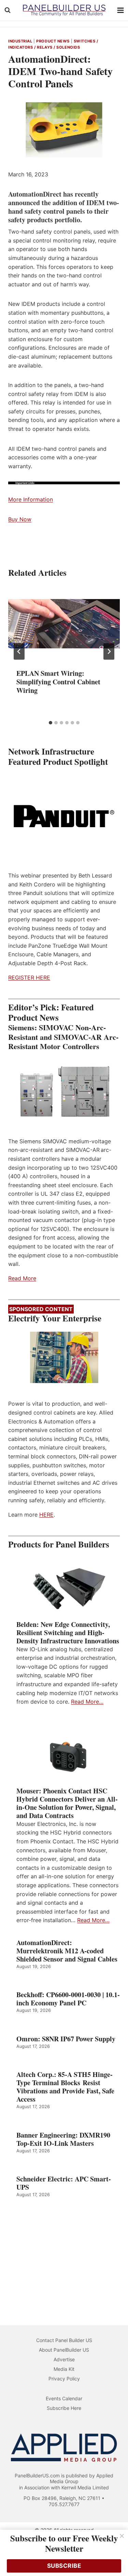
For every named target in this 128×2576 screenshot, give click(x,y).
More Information (31, 499)
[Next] (109, 651)
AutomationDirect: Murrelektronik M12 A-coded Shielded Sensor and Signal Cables (67, 1951)
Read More (22, 1278)
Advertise (64, 2359)
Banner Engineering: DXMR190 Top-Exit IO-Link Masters (63, 2139)
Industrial (20, 41)
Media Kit (64, 2369)
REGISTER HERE (29, 978)
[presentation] (64, 623)
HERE (46, 1515)
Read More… (87, 1702)
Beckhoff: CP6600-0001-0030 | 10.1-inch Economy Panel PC (68, 1999)
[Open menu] (121, 10)
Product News (53, 41)
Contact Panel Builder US (64, 2340)
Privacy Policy (64, 2379)
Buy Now (20, 519)
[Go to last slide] (19, 651)
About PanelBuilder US (64, 2350)
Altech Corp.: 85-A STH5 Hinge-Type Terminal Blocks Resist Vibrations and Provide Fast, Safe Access (65, 2087)
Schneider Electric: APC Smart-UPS (64, 2183)
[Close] (122, 2536)
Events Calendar (64, 2398)
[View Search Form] (8, 10)
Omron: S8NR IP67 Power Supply (66, 2039)
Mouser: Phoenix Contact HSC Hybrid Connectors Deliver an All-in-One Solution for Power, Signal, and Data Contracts (67, 1803)
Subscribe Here (64, 2408)
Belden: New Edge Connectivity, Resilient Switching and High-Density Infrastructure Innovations (68, 1633)
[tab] (51, 723)
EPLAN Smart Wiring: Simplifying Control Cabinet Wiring (58, 682)
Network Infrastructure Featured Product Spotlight (58, 756)
